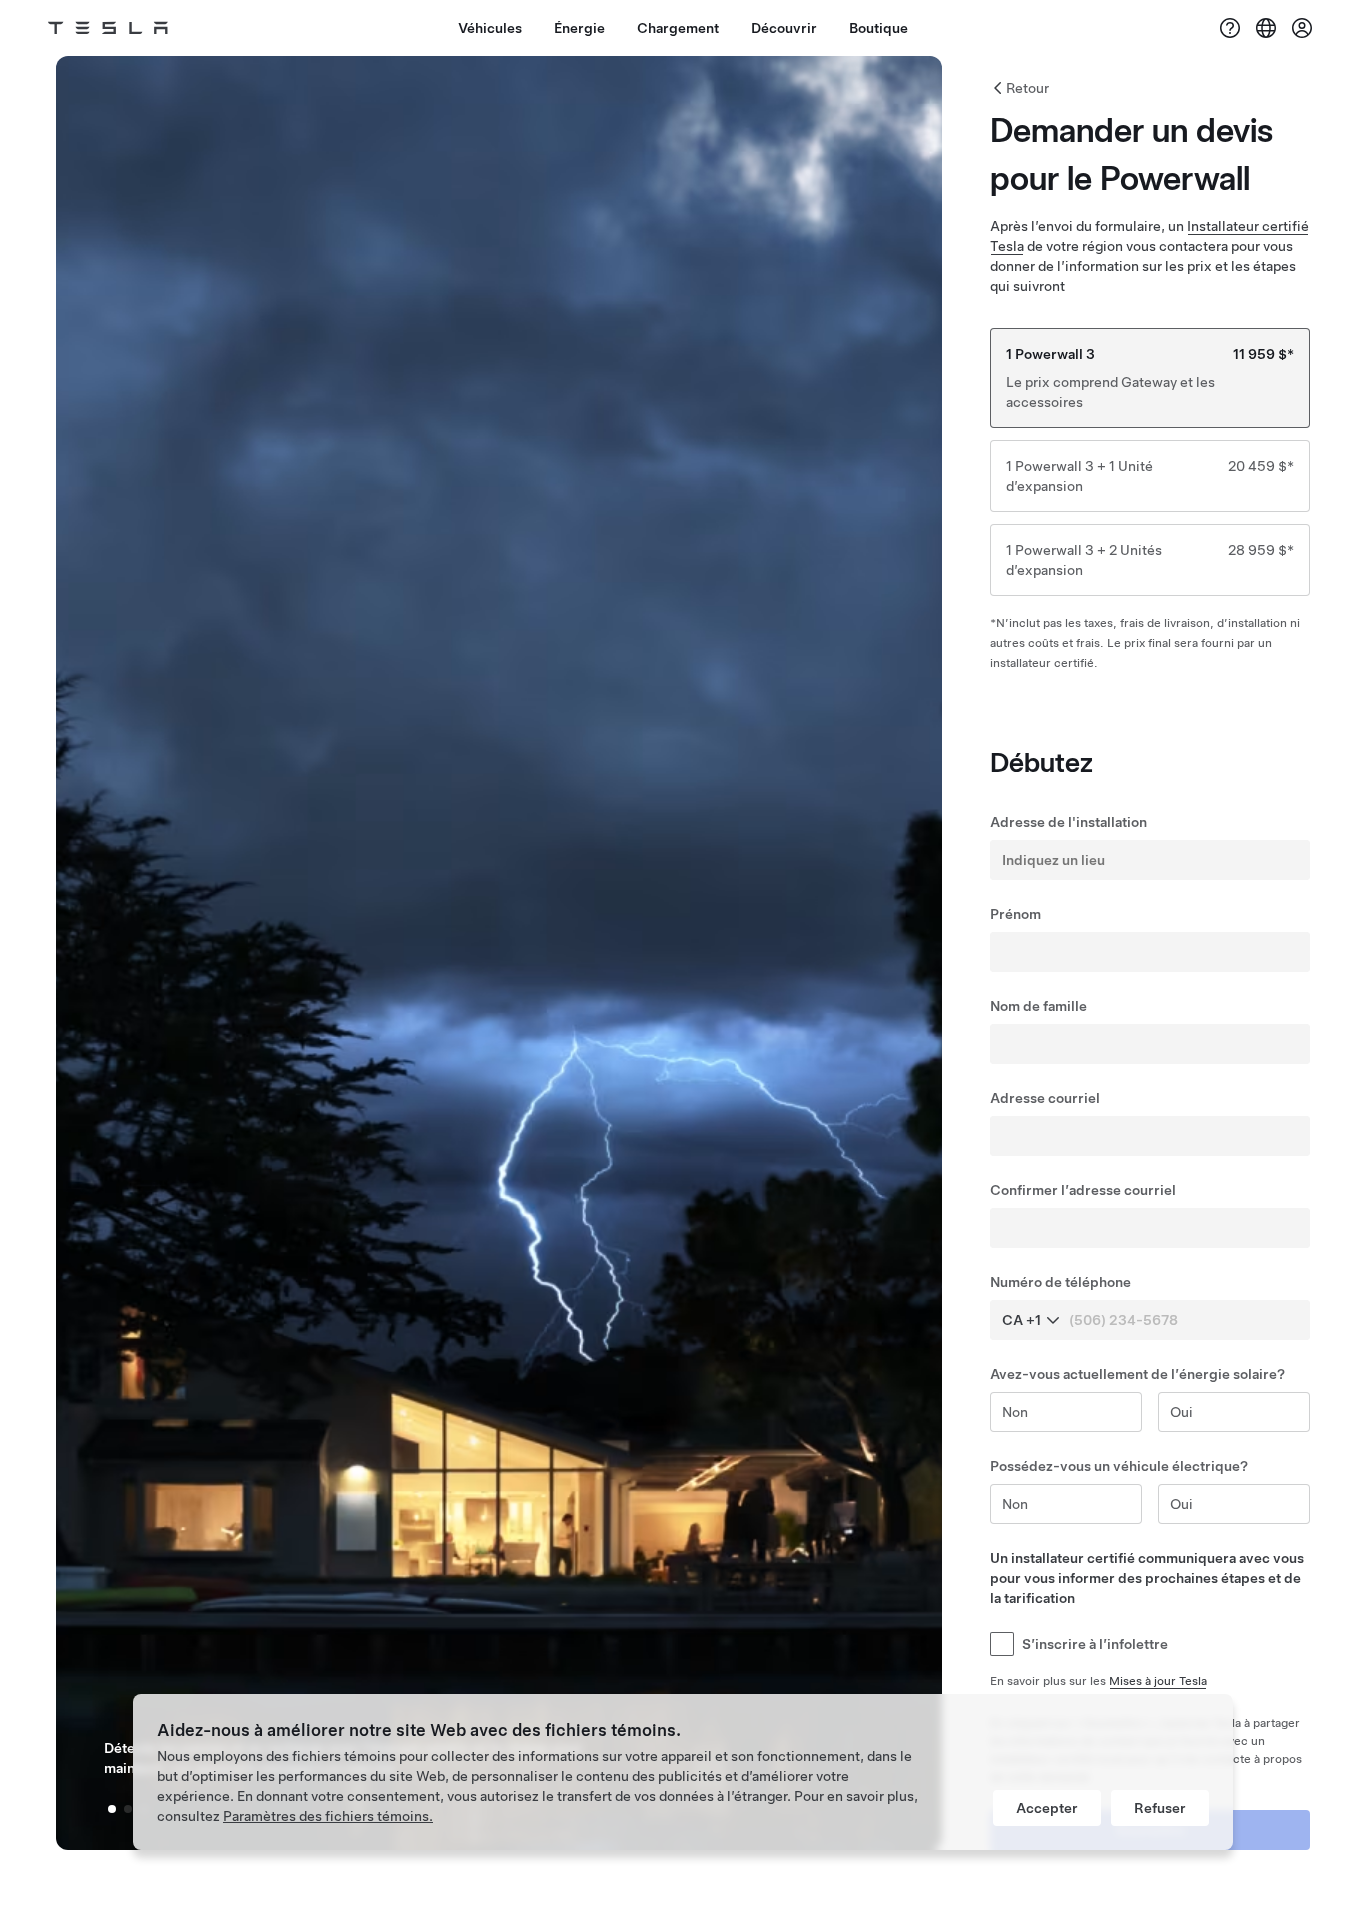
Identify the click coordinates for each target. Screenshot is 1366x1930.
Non (1015, 1412)
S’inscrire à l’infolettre (1095, 1644)
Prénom (1015, 914)
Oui (1181, 1412)
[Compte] (1302, 28)
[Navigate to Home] (108, 28)
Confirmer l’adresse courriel (1083, 1190)
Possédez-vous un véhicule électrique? (1119, 1466)
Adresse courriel (1045, 1098)
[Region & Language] (1266, 28)
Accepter (1047, 1808)
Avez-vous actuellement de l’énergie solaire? (1137, 1374)
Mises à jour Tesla (1158, 1681)
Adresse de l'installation (1068, 822)
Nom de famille (1038, 1006)
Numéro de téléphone (1060, 1282)
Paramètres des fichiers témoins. (328, 1816)
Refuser (1160, 1808)
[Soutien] (1230, 28)
